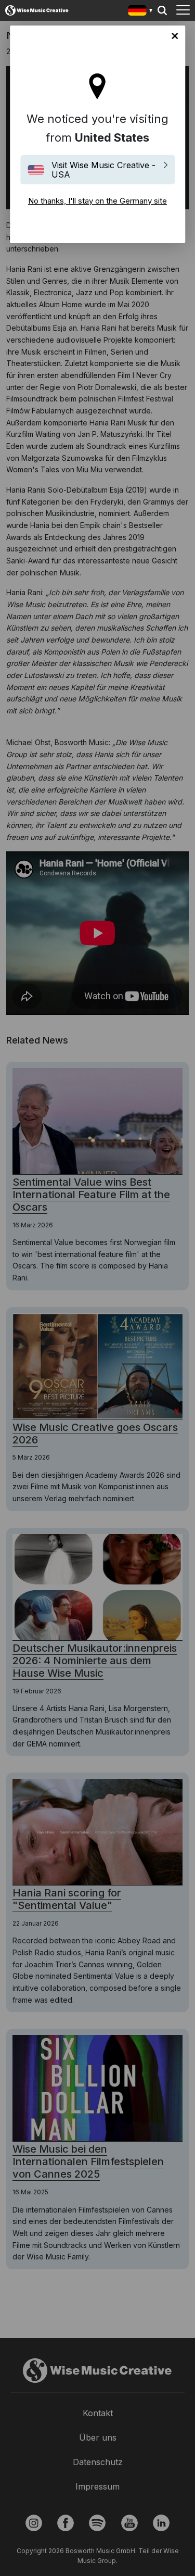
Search (162, 10)
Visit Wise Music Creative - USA (103, 170)
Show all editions (141, 12)
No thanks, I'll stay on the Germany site (175, 36)
